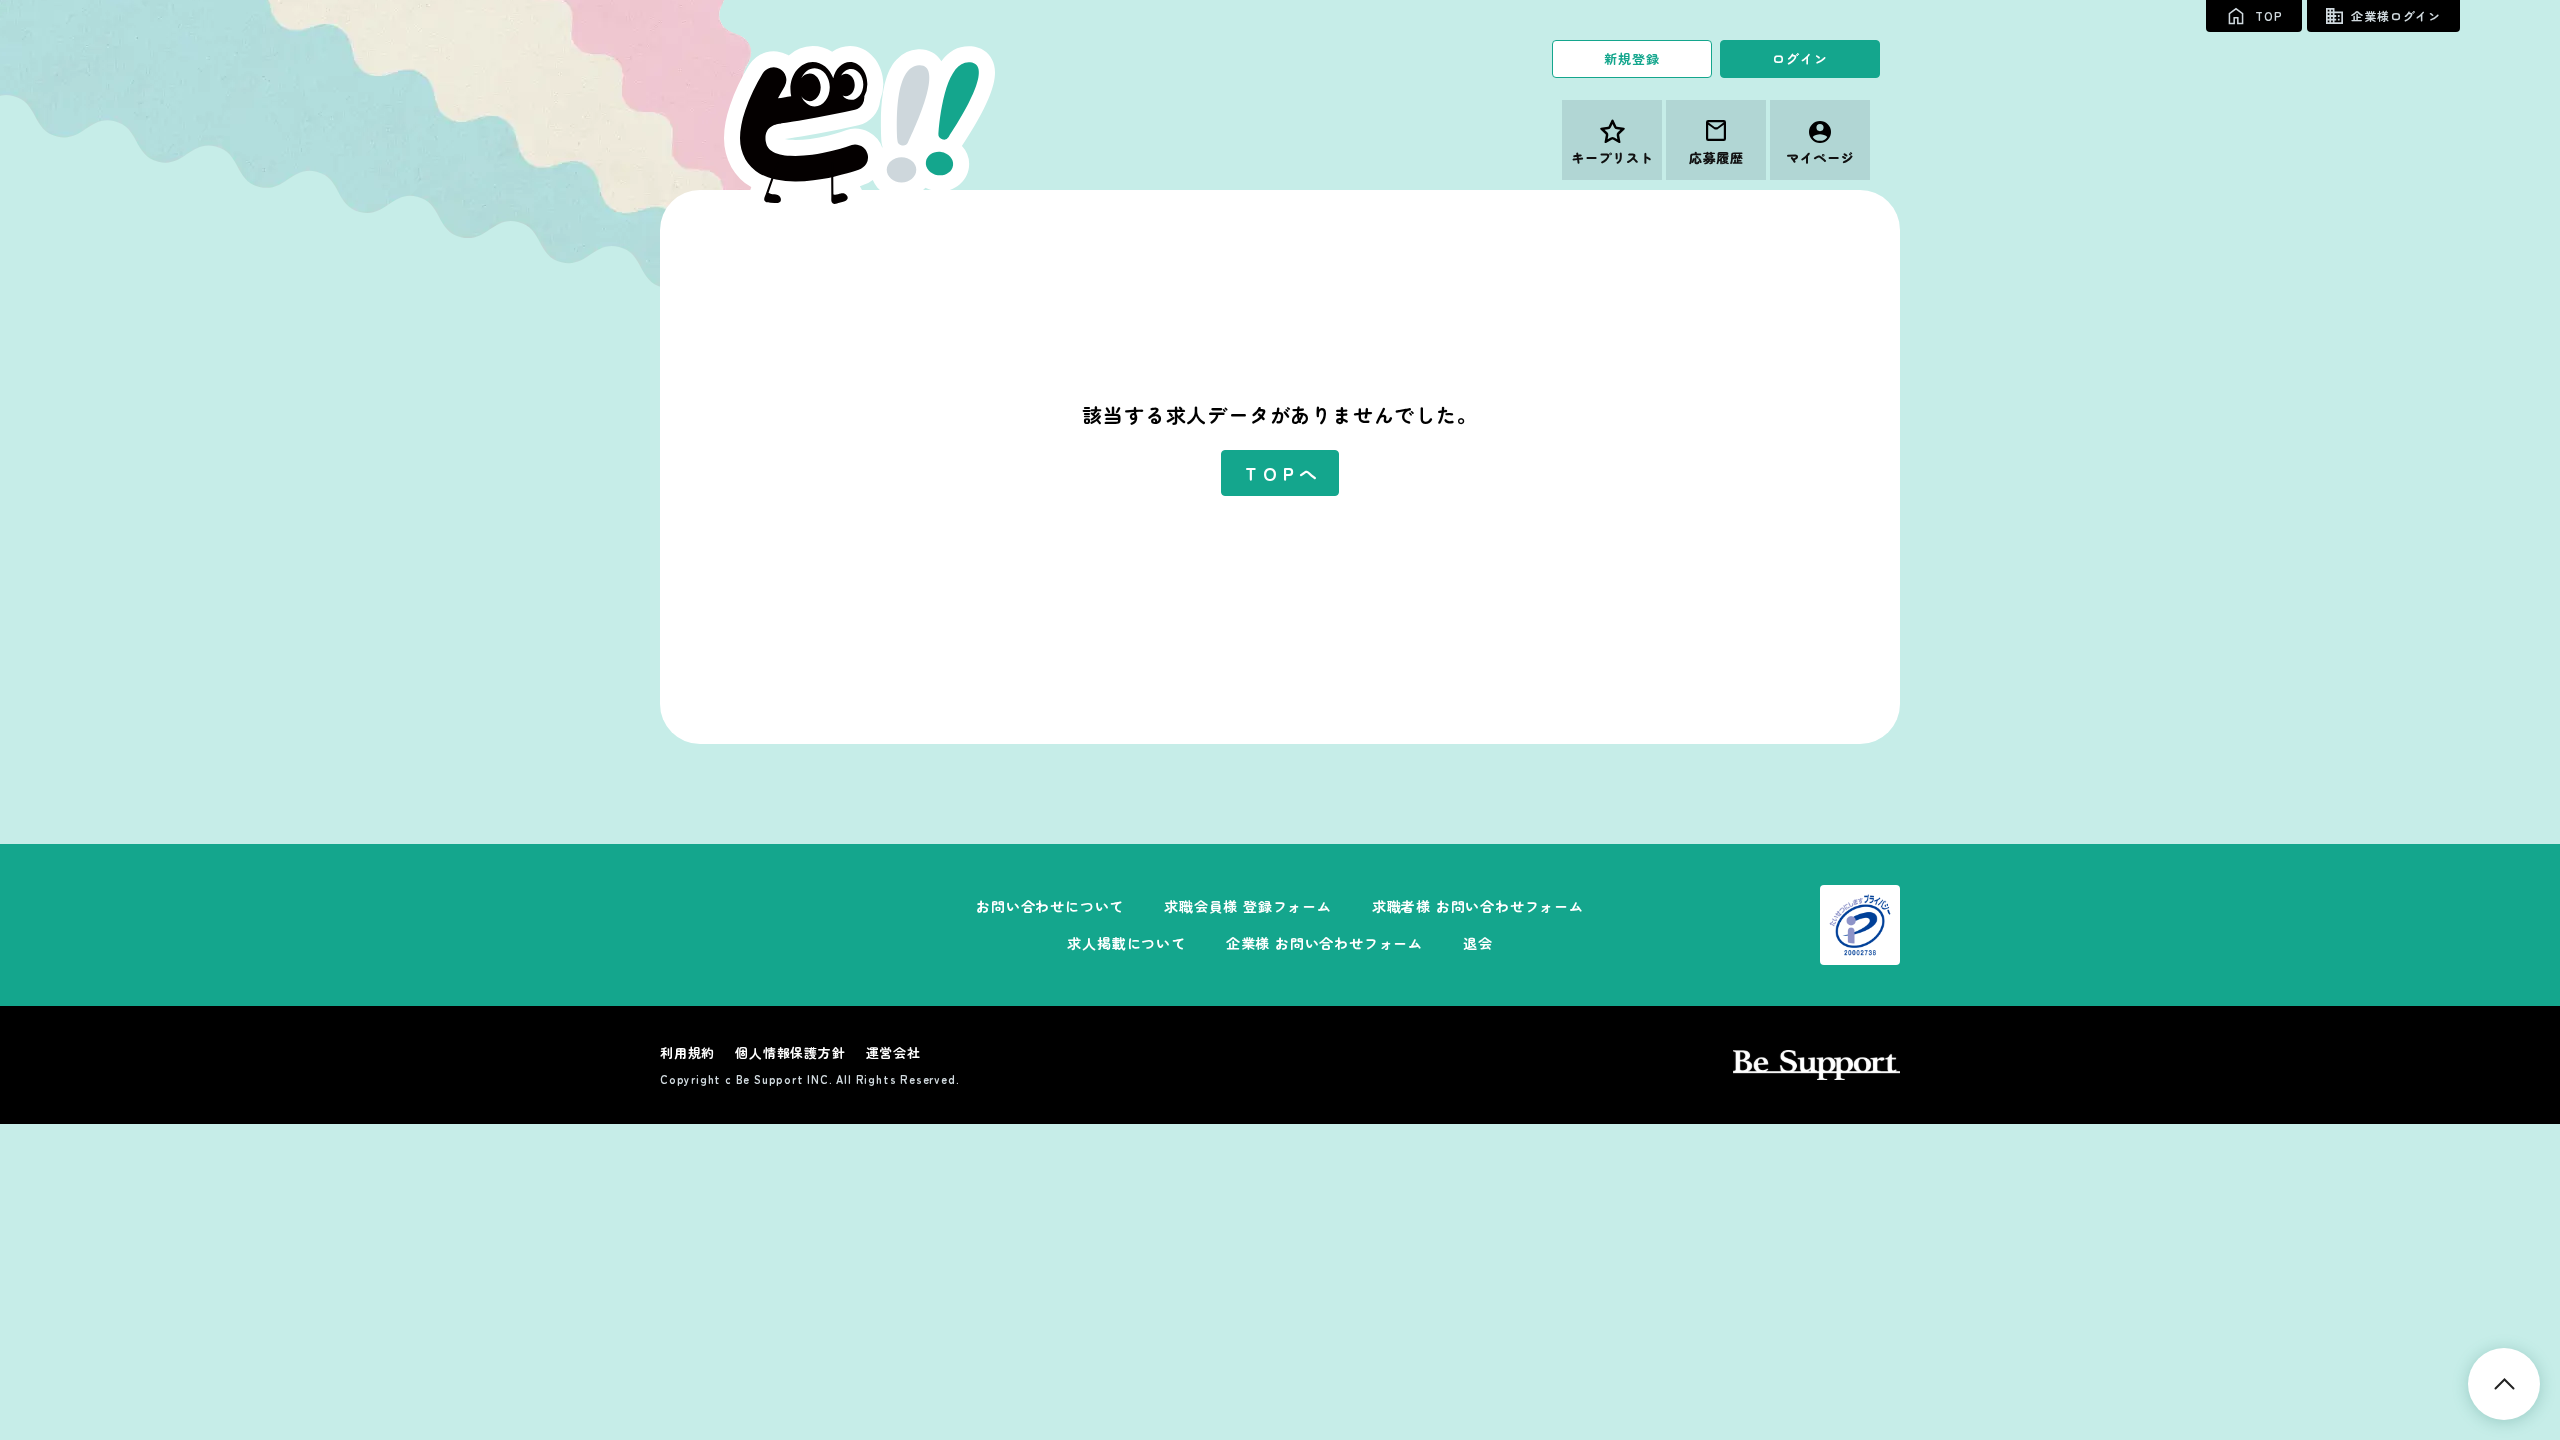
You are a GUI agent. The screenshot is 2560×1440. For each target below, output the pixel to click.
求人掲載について (1126, 943)
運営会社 (893, 1052)
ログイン (1799, 58)
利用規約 (687, 1052)
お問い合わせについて (1050, 906)
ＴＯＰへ (1279, 473)
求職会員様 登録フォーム (1248, 906)
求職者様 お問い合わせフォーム (1478, 906)
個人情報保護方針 (790, 1052)
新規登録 (1631, 58)
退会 (1478, 943)
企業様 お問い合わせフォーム (1324, 943)
